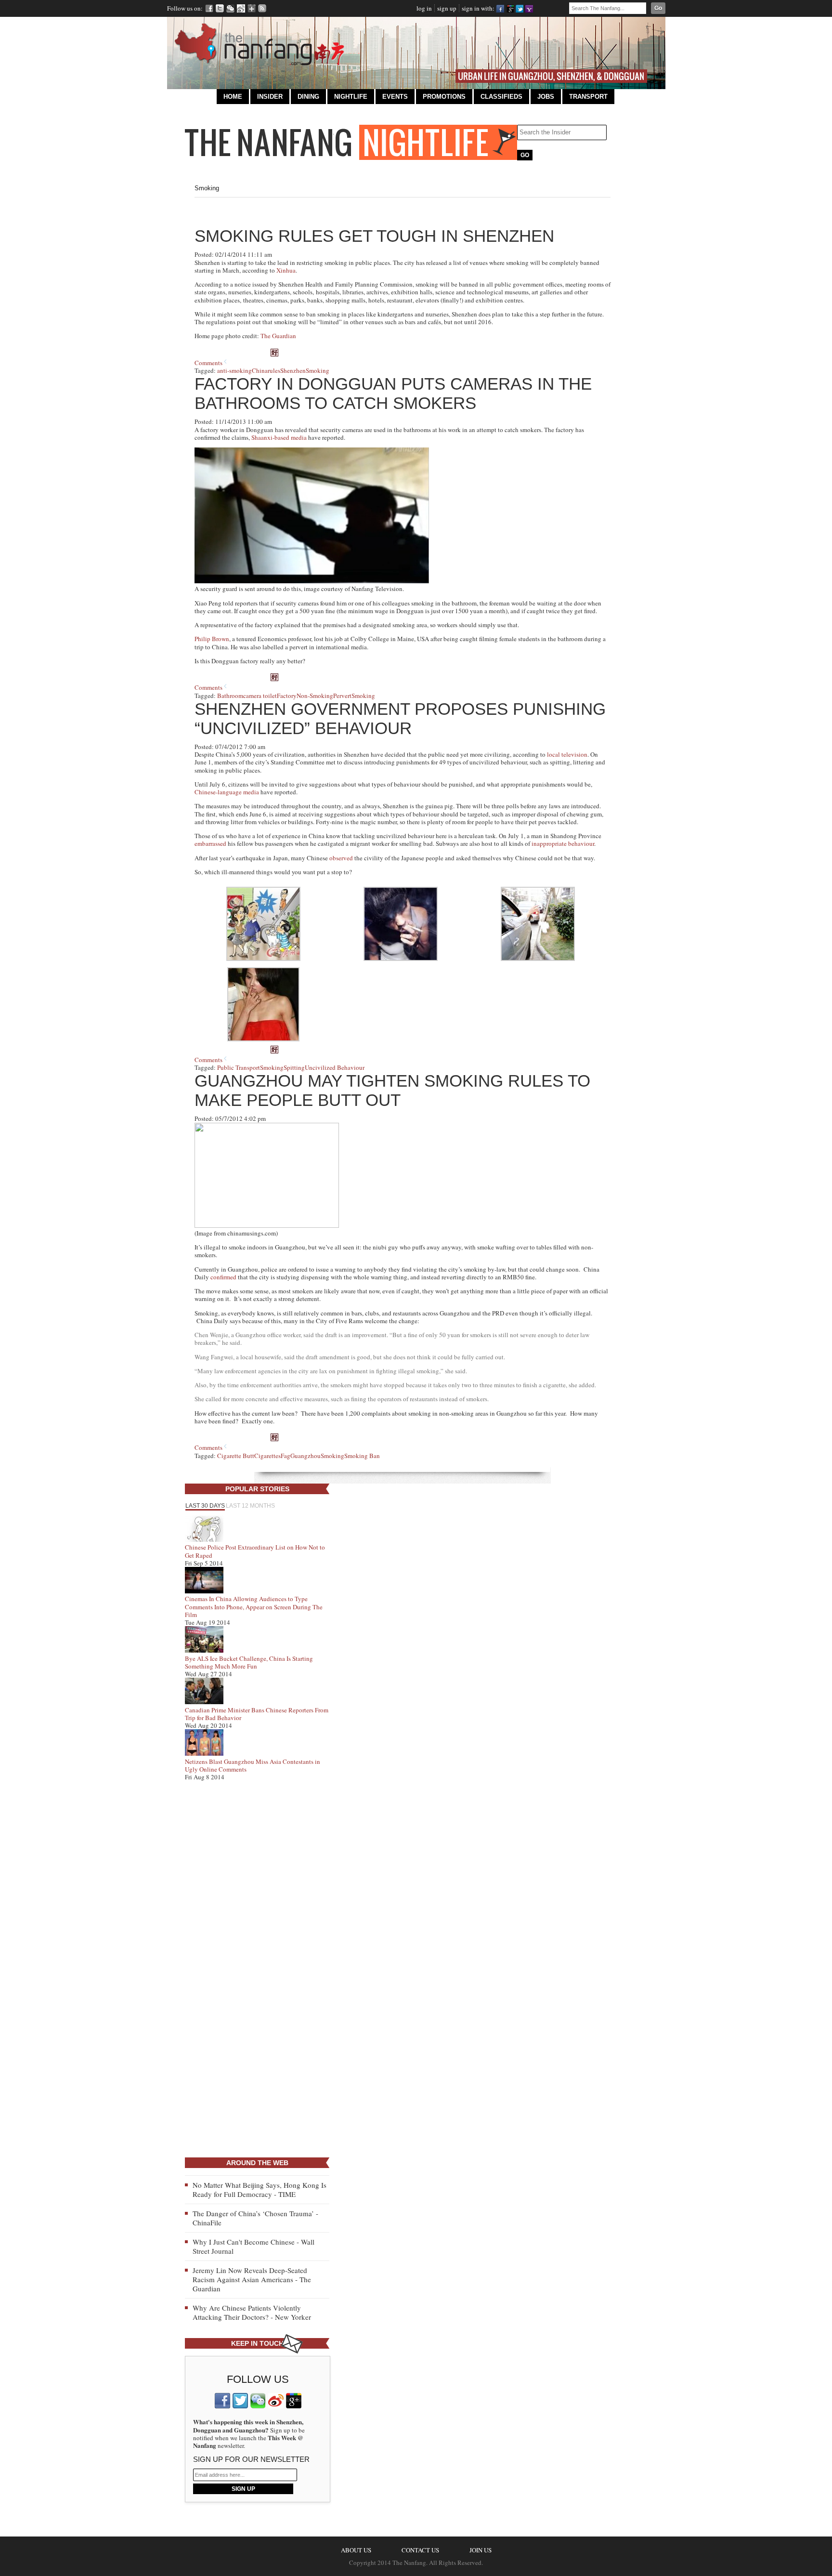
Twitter (220, 8)
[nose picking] (263, 1039)
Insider (270, 97)
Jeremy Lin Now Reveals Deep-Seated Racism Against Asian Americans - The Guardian (252, 2279)
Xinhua (286, 270)
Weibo (241, 8)
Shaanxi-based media (279, 437)
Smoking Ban (362, 1456)
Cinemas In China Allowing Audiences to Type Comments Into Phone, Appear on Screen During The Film (254, 1607)
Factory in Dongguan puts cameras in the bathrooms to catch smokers (393, 393)
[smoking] (401, 959)
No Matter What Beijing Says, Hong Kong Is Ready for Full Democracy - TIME (260, 2189)
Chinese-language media (227, 792)
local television (567, 754)
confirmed (223, 1277)
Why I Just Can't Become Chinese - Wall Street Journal (253, 2246)
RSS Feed (262, 8)
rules (274, 370)
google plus (294, 2401)
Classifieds (501, 97)
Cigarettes (267, 1456)
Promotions (444, 97)
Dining (308, 97)
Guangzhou (305, 1456)
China (260, 370)
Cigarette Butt (236, 1456)
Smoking (318, 370)
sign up (447, 8)
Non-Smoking (315, 696)
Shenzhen (293, 370)
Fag (286, 1456)
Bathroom (230, 696)
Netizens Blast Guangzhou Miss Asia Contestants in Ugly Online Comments (253, 1765)
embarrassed (210, 843)
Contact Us (420, 2550)
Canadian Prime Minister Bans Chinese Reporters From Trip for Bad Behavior (257, 1714)
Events (395, 97)
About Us (356, 2550)
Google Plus (252, 8)
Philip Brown (212, 639)
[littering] (538, 959)
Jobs (546, 97)
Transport (588, 97)
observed (341, 858)
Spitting (294, 1067)
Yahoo (529, 8)
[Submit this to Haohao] (274, 354)
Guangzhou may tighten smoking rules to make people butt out (392, 1090)
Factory (287, 696)
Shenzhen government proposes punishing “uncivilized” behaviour (400, 718)
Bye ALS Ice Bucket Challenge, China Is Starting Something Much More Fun (249, 1662)
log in (424, 8)
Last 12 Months (250, 1506)
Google (510, 8)
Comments (208, 363)
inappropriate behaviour (563, 843)
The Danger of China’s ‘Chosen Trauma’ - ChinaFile (255, 2218)
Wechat (230, 8)
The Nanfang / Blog (351, 142)
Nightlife (351, 97)
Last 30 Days (205, 1506)
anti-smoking (234, 370)
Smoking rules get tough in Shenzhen (374, 236)
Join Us (481, 2550)
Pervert (342, 696)
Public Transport (239, 1067)
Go (658, 8)
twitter (240, 2401)
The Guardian (278, 336)
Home (233, 97)
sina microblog (276, 2401)
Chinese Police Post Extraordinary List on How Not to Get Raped (255, 1551)
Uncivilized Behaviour (335, 1067)
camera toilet (260, 696)
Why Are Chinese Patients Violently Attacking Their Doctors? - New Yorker (252, 2312)
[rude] (263, 959)
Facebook (209, 8)
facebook (222, 2401)
